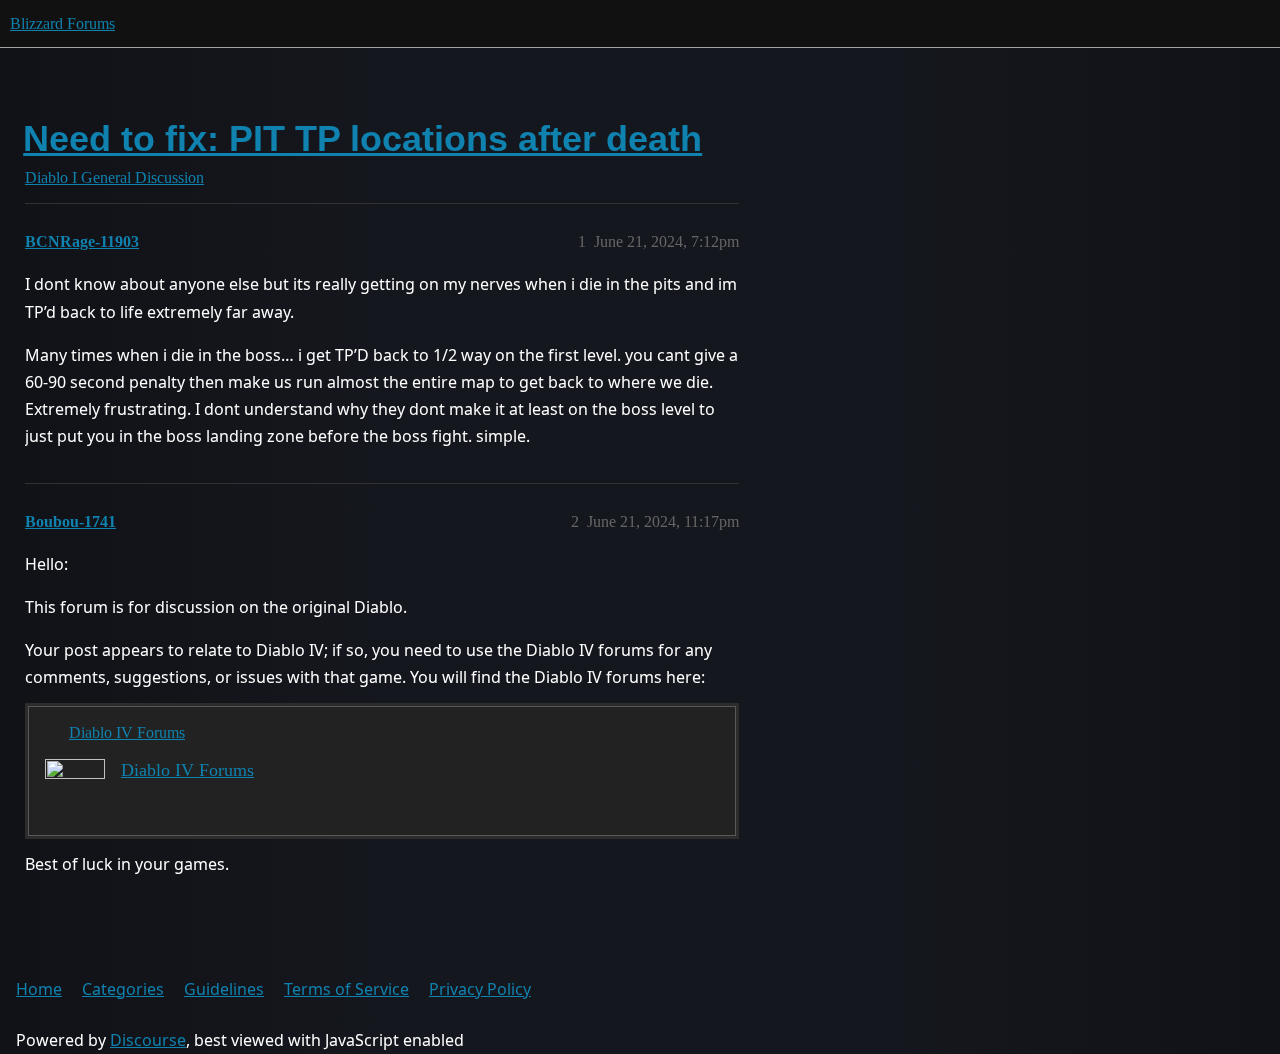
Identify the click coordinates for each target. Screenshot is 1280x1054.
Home (39, 989)
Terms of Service (346, 989)
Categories (123, 989)
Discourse (148, 1040)
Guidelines (224, 989)
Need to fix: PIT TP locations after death (362, 138)
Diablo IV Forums (127, 732)
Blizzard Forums (62, 23)
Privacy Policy (480, 989)
